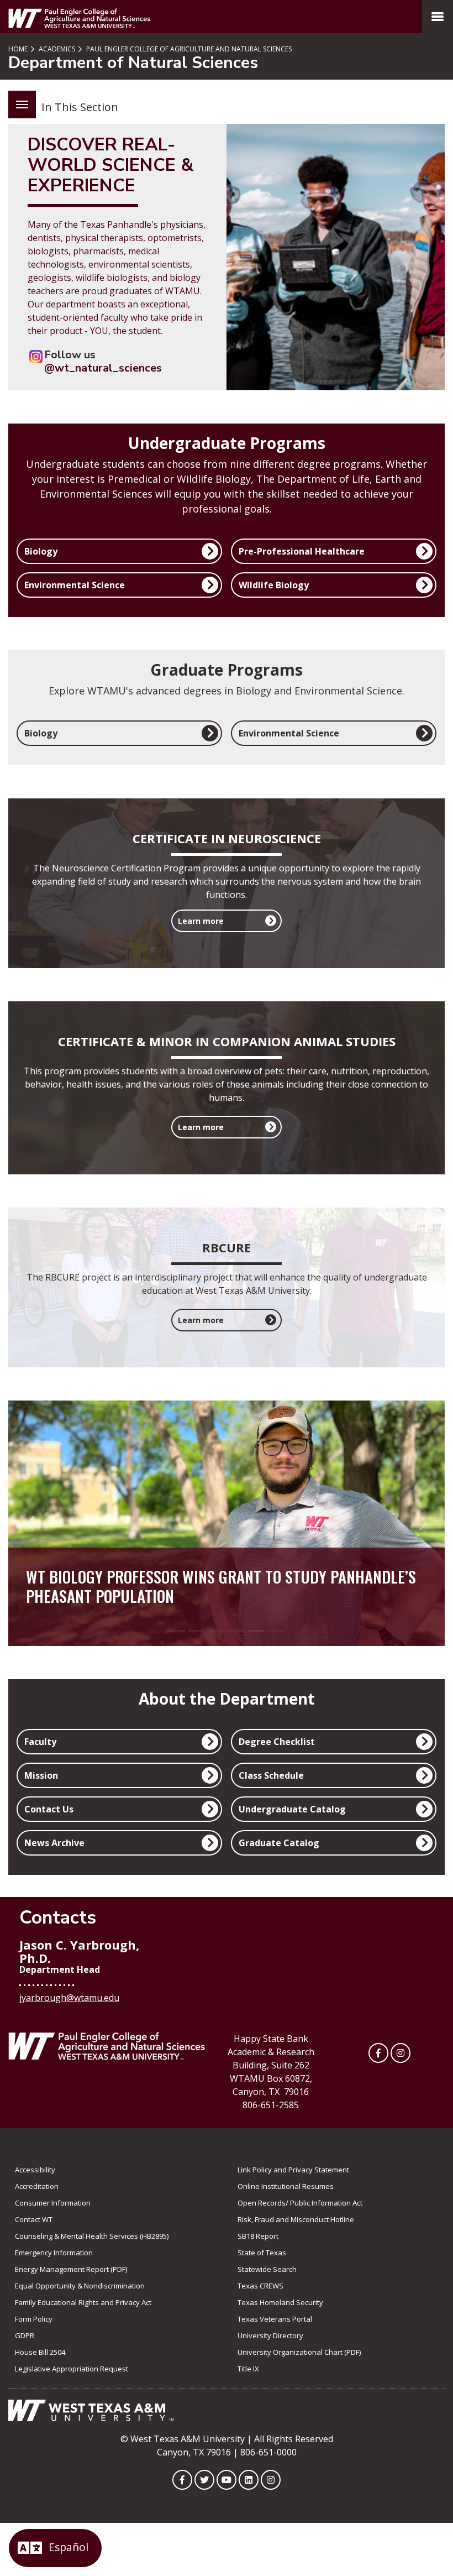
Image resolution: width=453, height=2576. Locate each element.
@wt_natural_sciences (103, 368)
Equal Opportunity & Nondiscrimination (80, 2286)
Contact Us (49, 1809)
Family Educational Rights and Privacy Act (83, 2302)
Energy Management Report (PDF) (71, 2269)
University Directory (270, 2335)
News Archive (54, 1843)
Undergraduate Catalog (292, 1809)
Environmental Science (75, 585)
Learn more (201, 921)
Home (18, 49)
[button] (30, 1523)
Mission (41, 1775)
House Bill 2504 (40, 2352)
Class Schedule (271, 1775)
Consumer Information (53, 2203)
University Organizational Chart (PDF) (299, 2352)
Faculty (40, 1742)
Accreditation (37, 2186)
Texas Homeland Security (280, 2302)
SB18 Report (258, 2236)
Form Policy (34, 2319)
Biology (41, 551)
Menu (22, 104)
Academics (56, 49)
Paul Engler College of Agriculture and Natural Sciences (188, 49)
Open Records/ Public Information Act (300, 2203)
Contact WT (34, 2219)
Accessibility (35, 2170)
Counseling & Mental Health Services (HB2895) (92, 2236)
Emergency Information (54, 2253)
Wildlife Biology (274, 585)
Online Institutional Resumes (286, 2186)
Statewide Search (267, 2269)
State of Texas (262, 2253)
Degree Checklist (277, 1742)
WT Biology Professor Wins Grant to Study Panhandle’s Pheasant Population (221, 1586)
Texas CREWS (260, 2286)
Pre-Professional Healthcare (302, 551)
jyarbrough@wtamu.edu (69, 1998)
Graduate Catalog (279, 1843)
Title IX (248, 2369)
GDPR (25, 2335)
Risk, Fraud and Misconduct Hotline (296, 2219)
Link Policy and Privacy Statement (293, 2170)
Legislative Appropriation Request (72, 2369)
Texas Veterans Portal (275, 2319)
